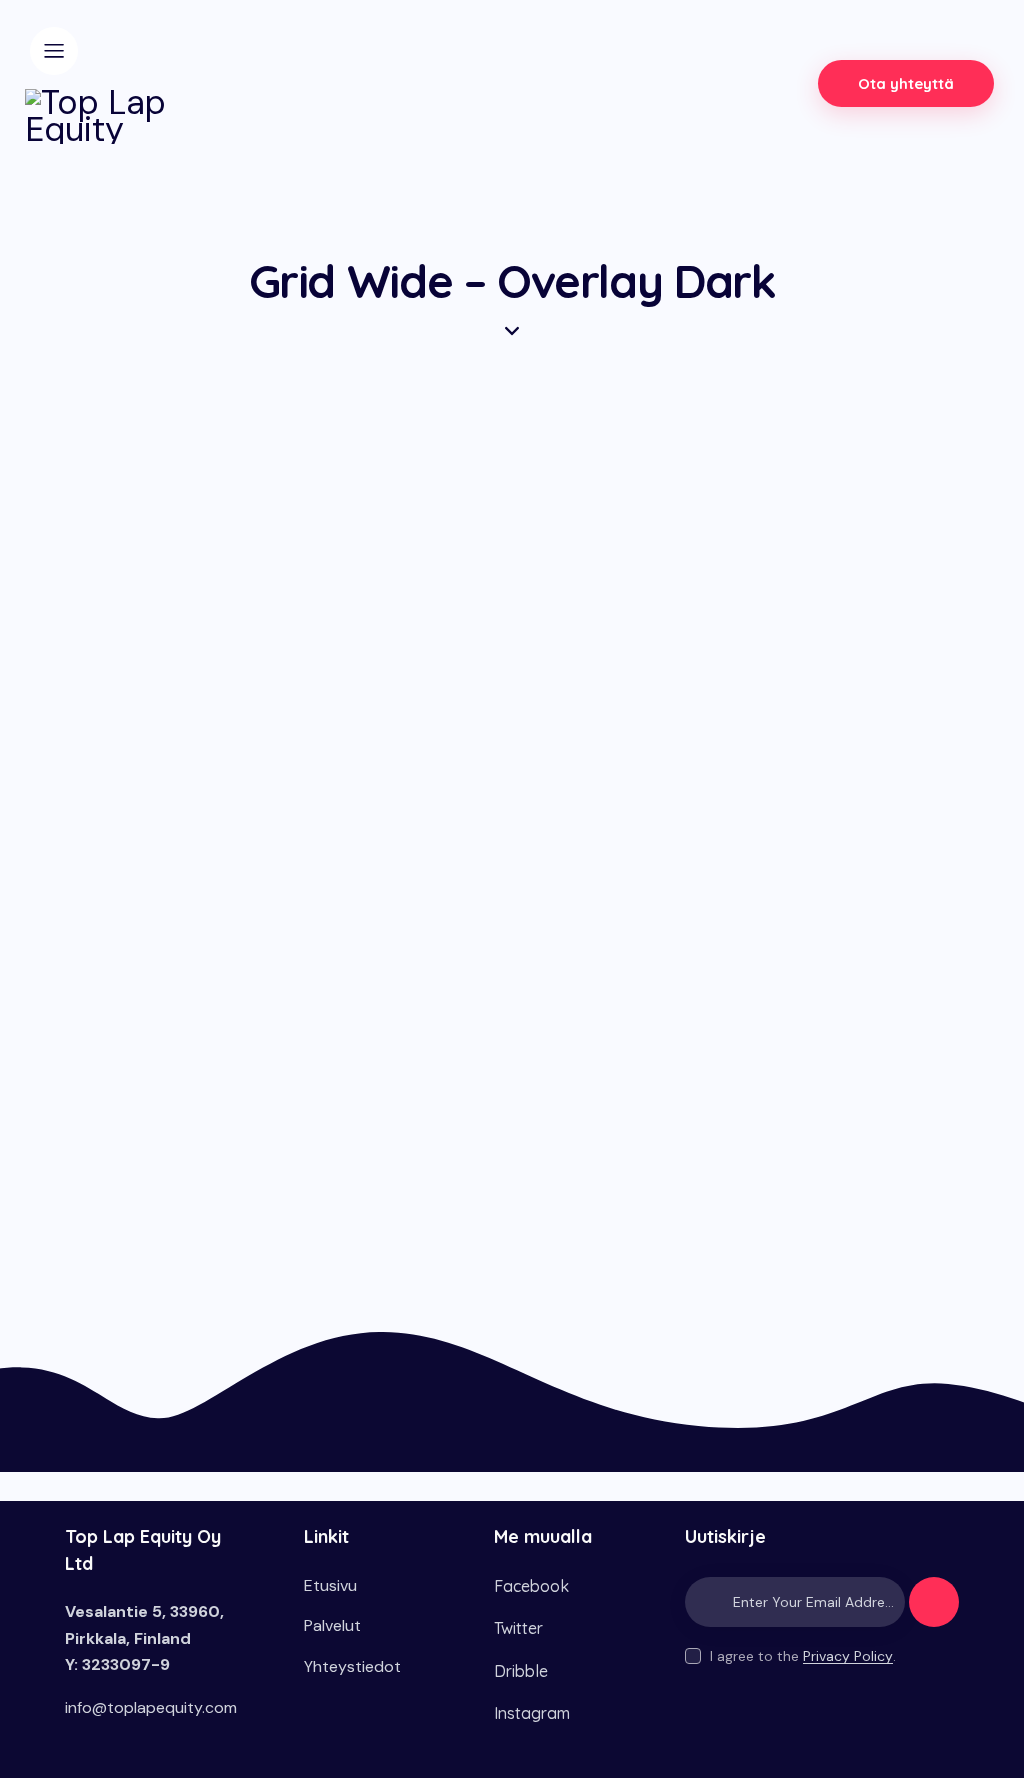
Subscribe (934, 1611)
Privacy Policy (848, 1656)
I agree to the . (803, 1656)
